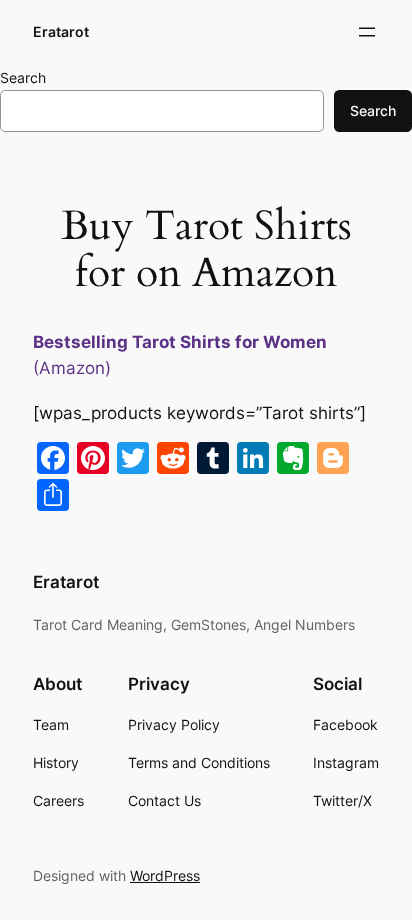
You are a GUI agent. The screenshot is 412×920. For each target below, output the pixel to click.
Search (23, 77)
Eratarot (61, 31)
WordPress (165, 875)
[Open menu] (367, 32)
